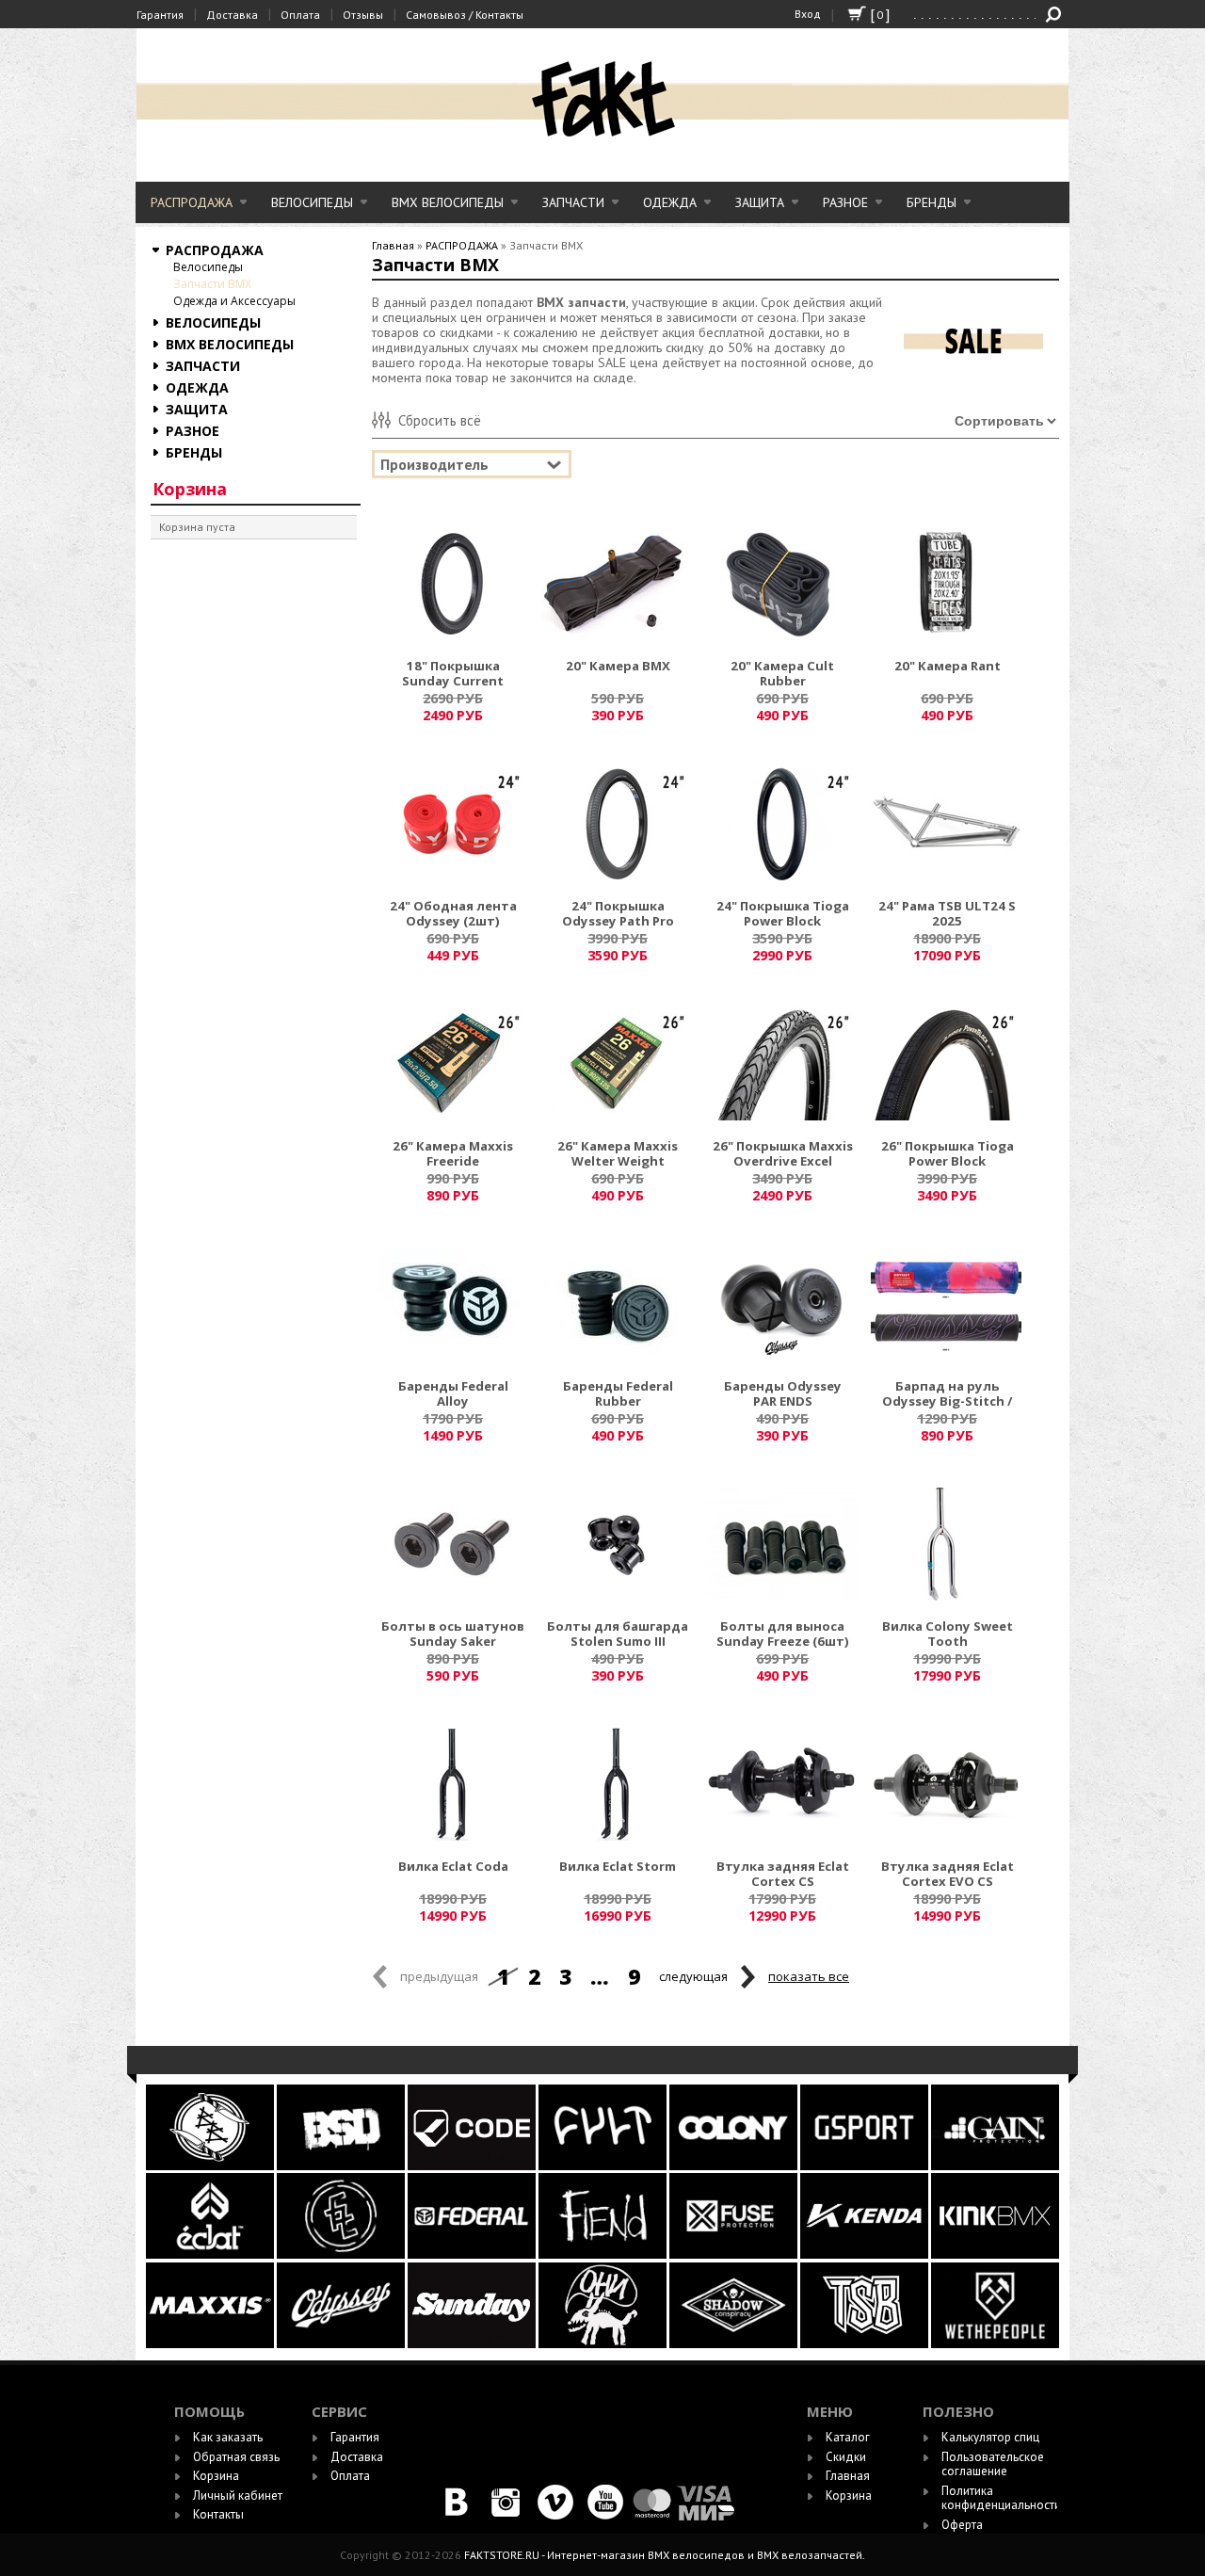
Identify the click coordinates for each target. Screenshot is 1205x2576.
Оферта (962, 2525)
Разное (845, 202)
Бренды (932, 202)
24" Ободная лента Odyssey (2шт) (453, 914)
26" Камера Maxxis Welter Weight (618, 1154)
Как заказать (228, 2437)
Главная (393, 245)
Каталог (848, 2437)
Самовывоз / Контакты (465, 15)
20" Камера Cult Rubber (782, 674)
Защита (760, 202)
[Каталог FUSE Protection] (735, 2254)
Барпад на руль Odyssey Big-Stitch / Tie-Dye (947, 1395)
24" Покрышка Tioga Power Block (783, 914)
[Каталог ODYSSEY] (341, 2344)
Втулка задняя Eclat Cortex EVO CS (948, 1875)
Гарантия (160, 15)
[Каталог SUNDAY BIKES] (473, 2344)
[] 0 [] (857, 22)
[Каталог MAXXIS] (211, 2344)
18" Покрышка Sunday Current (453, 674)
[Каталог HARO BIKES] (995, 2166)
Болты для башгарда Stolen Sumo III (618, 1634)
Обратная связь (236, 2457)
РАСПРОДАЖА (192, 202)
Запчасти (573, 202)
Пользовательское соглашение (993, 2464)
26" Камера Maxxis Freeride (453, 1154)
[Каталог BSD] (342, 2166)
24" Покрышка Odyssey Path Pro (618, 914)
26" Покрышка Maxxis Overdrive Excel (783, 1154)
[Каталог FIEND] (604, 2254)
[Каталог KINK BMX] (995, 2254)
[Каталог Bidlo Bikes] (211, 2166)
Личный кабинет (238, 2495)
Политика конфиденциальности (1001, 2498)
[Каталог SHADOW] (735, 2344)
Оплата (300, 15)
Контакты (218, 2514)
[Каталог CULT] (604, 2166)
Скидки (846, 2457)
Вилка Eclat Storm (618, 1867)
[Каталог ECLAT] (211, 2254)
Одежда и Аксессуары (234, 301)
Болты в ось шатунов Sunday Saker (453, 1634)
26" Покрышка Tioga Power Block (948, 1154)
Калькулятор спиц (990, 2437)
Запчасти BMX (212, 284)
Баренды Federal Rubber (618, 1394)
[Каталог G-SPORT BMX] (866, 2166)
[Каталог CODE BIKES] (473, 2166)
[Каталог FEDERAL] (473, 2254)
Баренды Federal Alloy (453, 1394)
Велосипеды (312, 202)
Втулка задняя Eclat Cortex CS (783, 1875)
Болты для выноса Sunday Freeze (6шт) (783, 1634)
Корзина (190, 489)
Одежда (670, 202)
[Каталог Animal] (864, 2254)
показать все (809, 1976)
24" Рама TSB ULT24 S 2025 (947, 914)
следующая (693, 1976)
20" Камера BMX (618, 667)
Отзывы (363, 15)
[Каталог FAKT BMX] (342, 2254)
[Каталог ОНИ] (604, 2344)
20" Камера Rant (948, 667)
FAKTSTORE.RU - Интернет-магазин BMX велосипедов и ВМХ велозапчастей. (665, 2555)
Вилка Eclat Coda (453, 1867)
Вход (808, 14)
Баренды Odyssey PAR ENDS (783, 1394)
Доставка (232, 15)
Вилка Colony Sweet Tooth (948, 1634)
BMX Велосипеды (448, 202)
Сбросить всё (440, 420)
